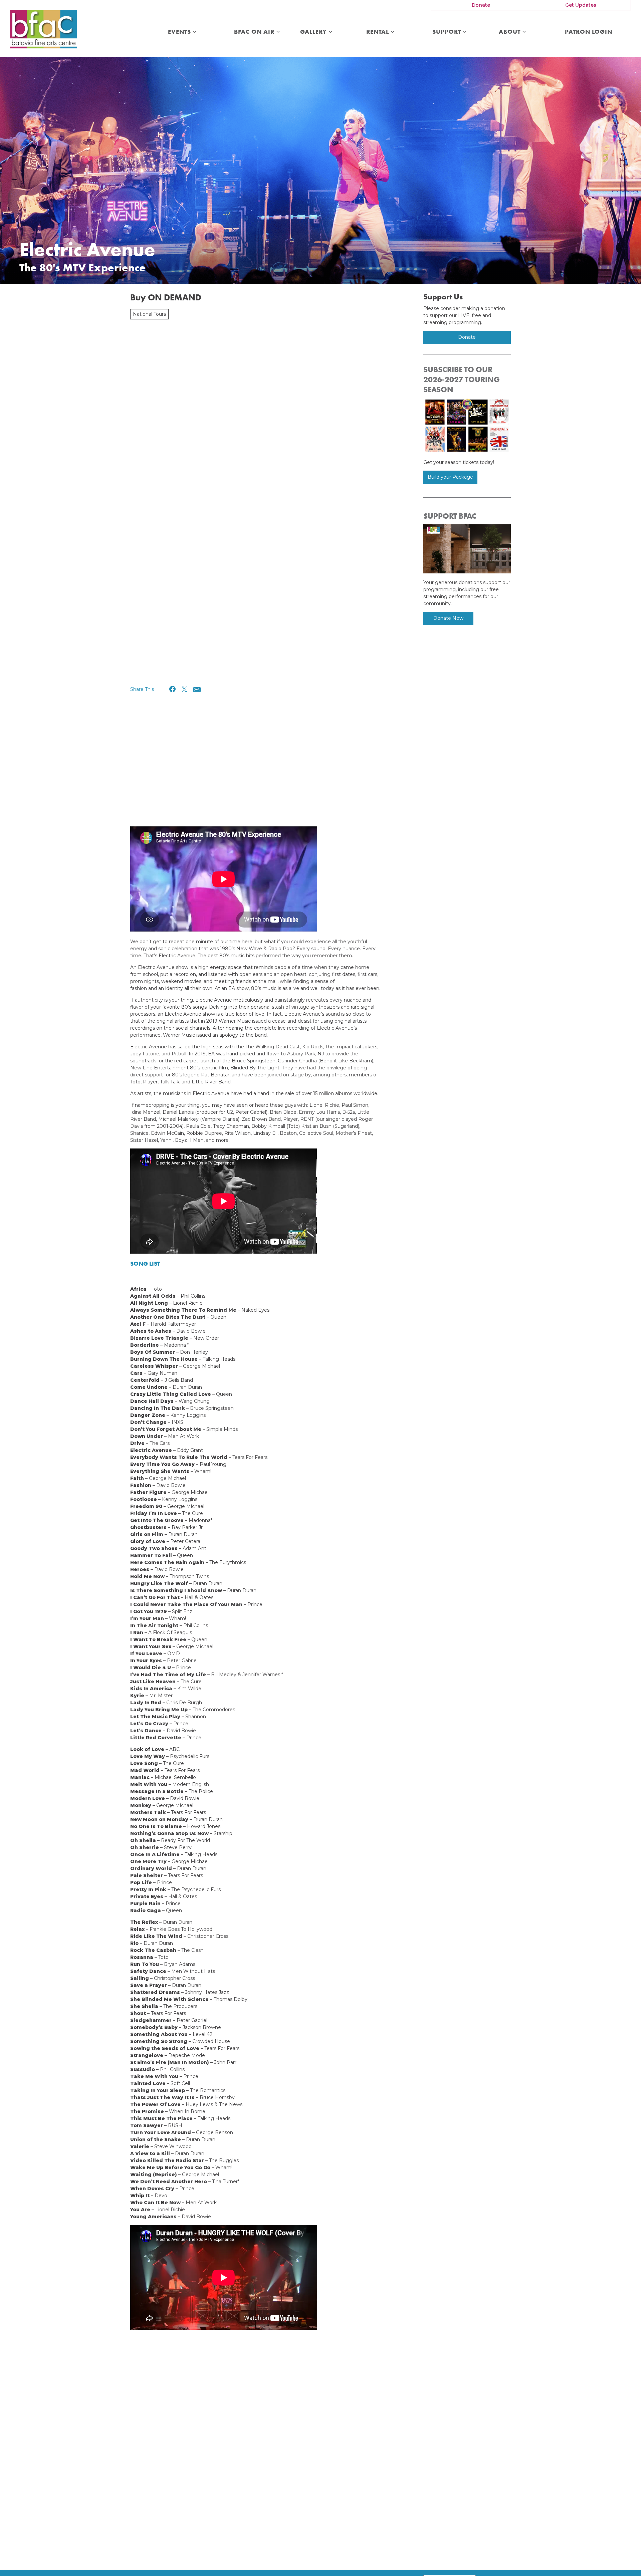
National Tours (149, 314)
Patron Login (589, 32)
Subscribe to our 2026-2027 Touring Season (462, 379)
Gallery (314, 32)
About (510, 32)
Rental (378, 32)
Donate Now (448, 618)
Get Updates (581, 5)
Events (180, 32)
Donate (481, 5)
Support (448, 32)
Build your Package (450, 477)
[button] (173, 689)
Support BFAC (450, 516)
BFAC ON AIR (255, 32)
